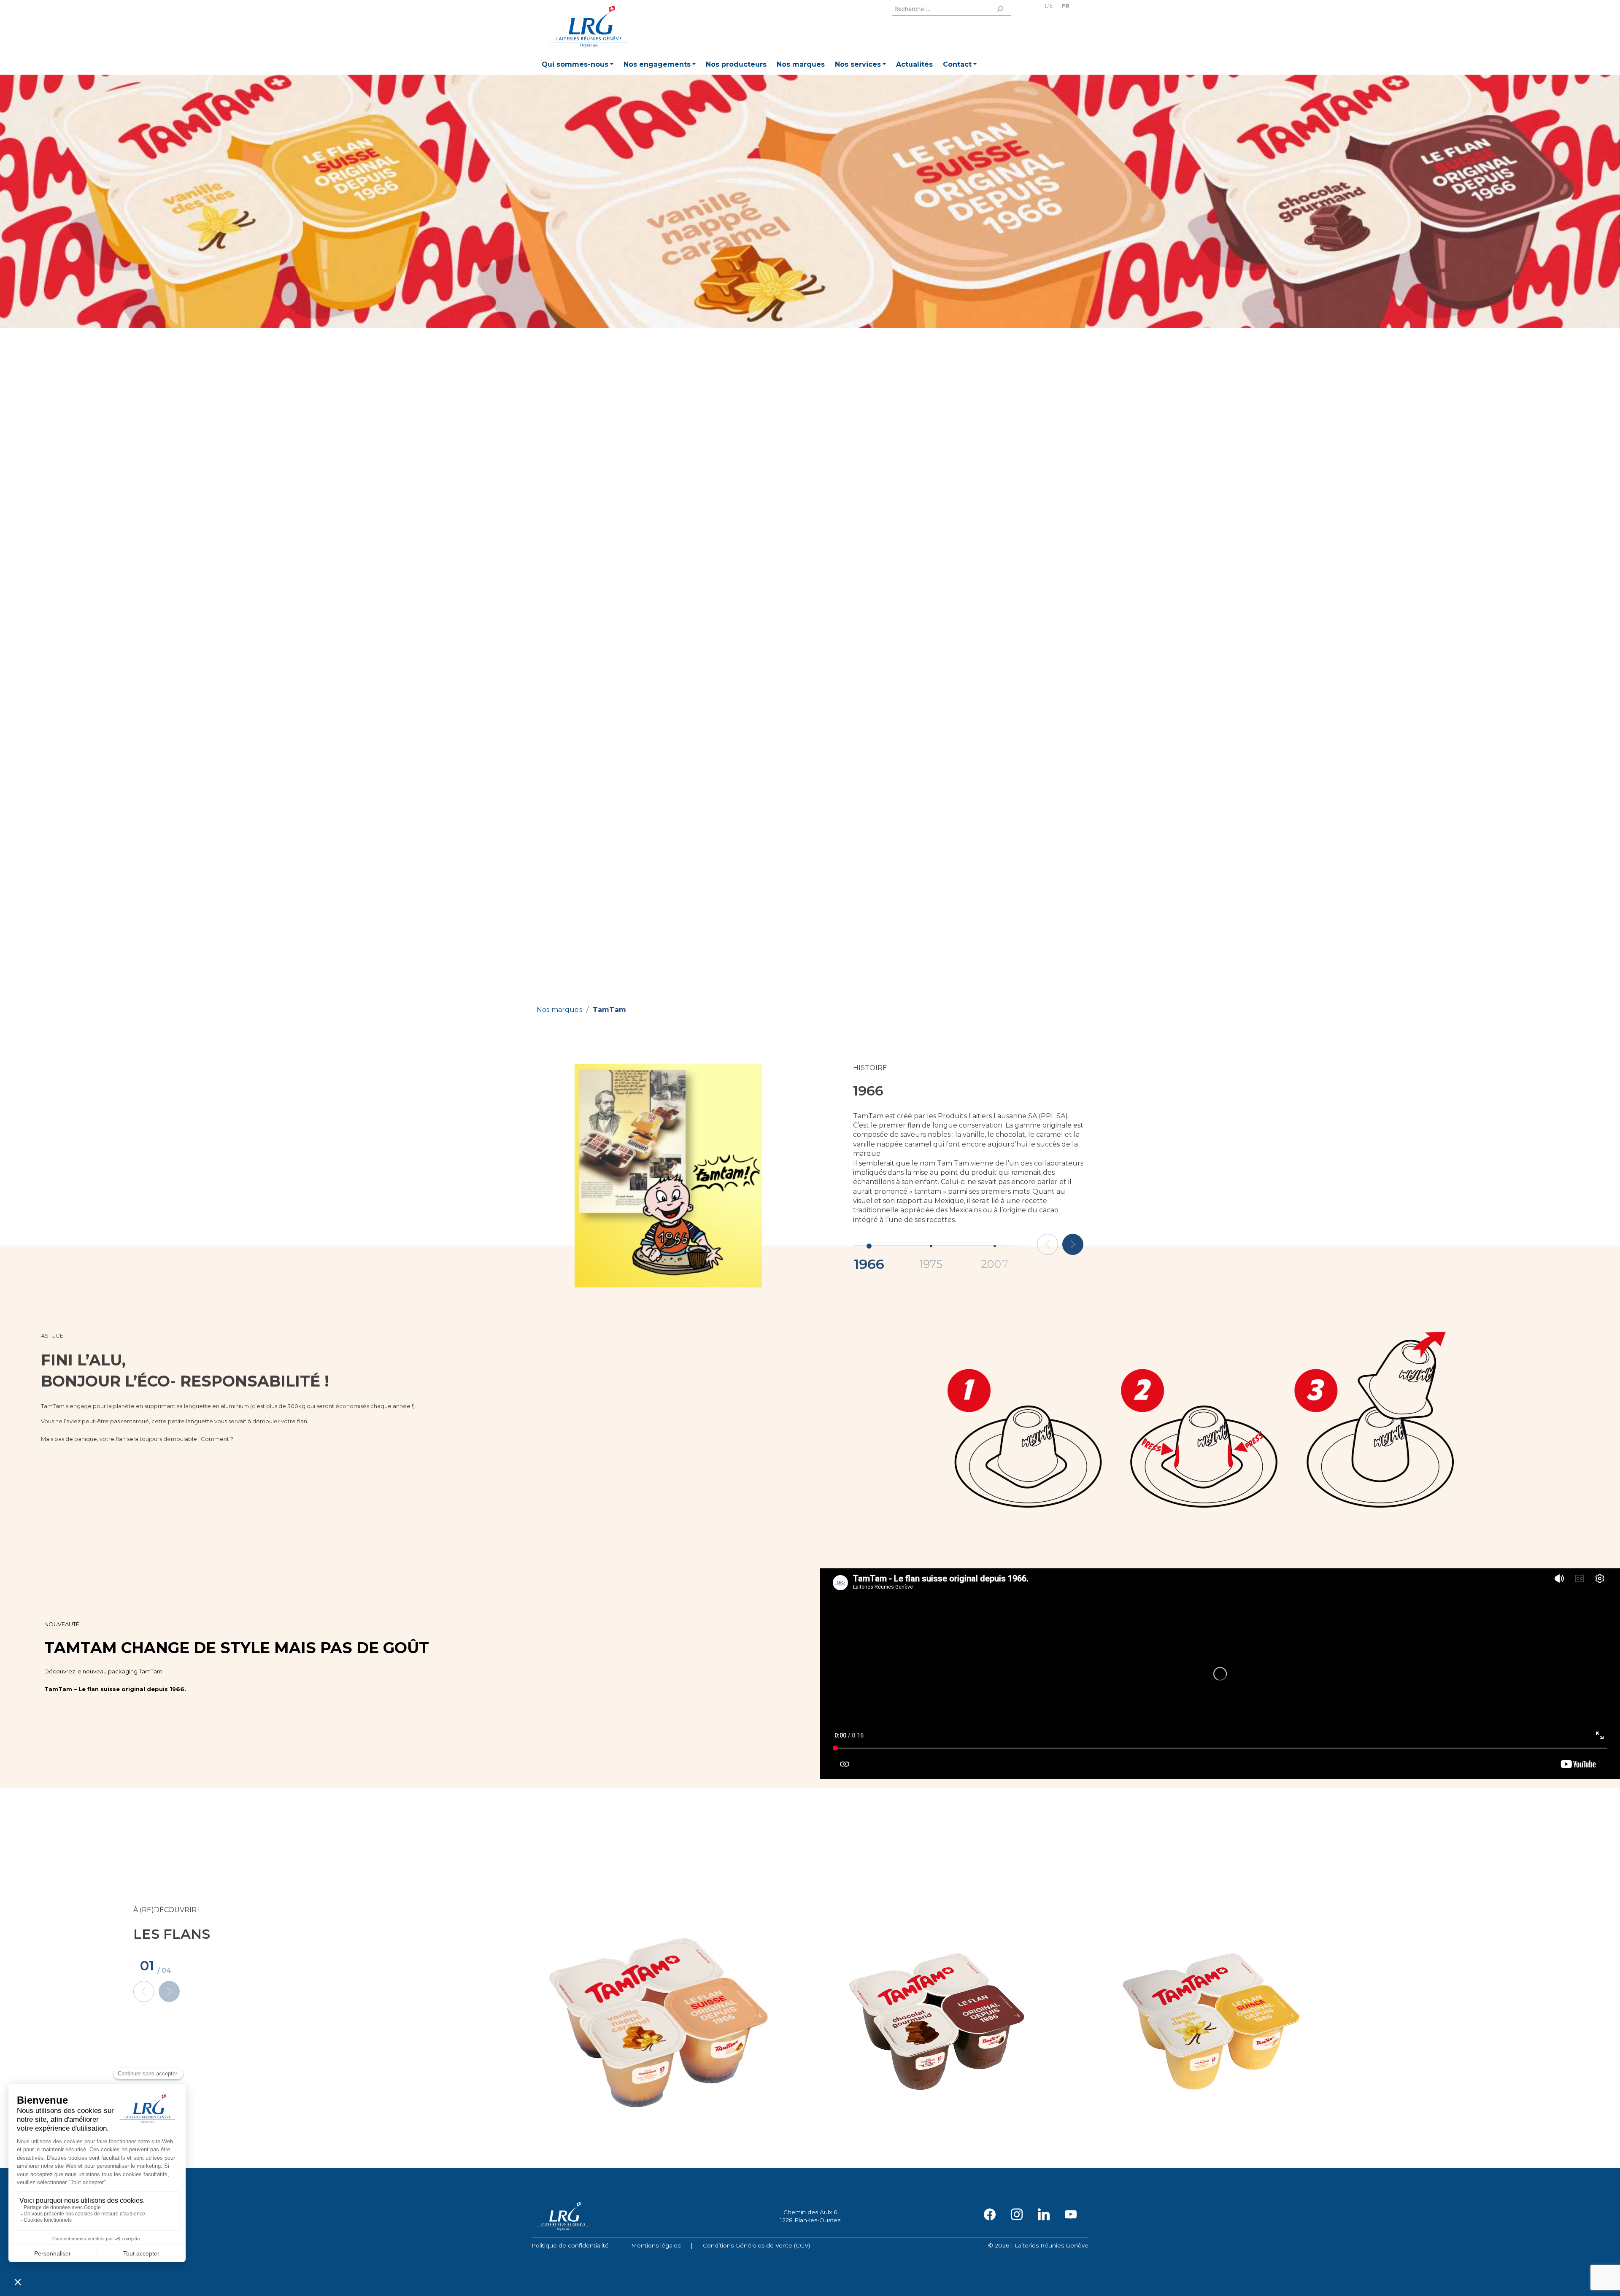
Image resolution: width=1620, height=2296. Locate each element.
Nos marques (559, 1010)
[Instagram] (1017, 2214)
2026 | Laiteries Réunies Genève (1042, 2245)
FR (1065, 6)
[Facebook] (990, 2214)
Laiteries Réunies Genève (589, 27)
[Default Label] (1044, 2214)
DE (1049, 6)
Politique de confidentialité (570, 2245)
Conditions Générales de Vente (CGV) (756, 2245)
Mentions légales (656, 2245)
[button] (578, 66)
